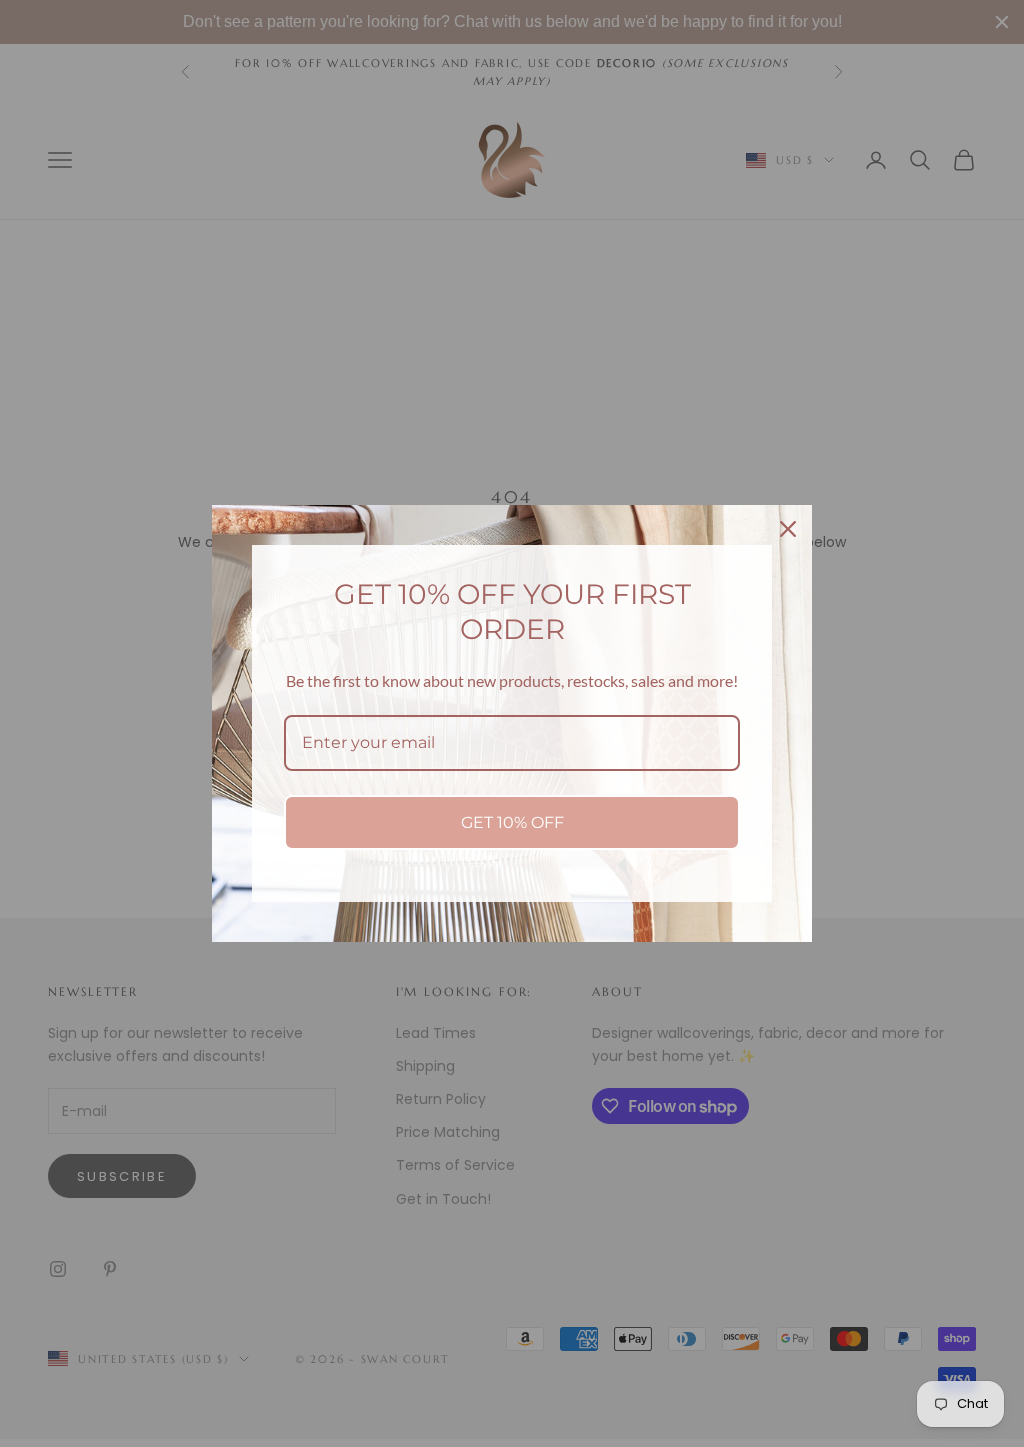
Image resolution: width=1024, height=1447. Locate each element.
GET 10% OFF (512, 822)
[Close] (788, 529)
